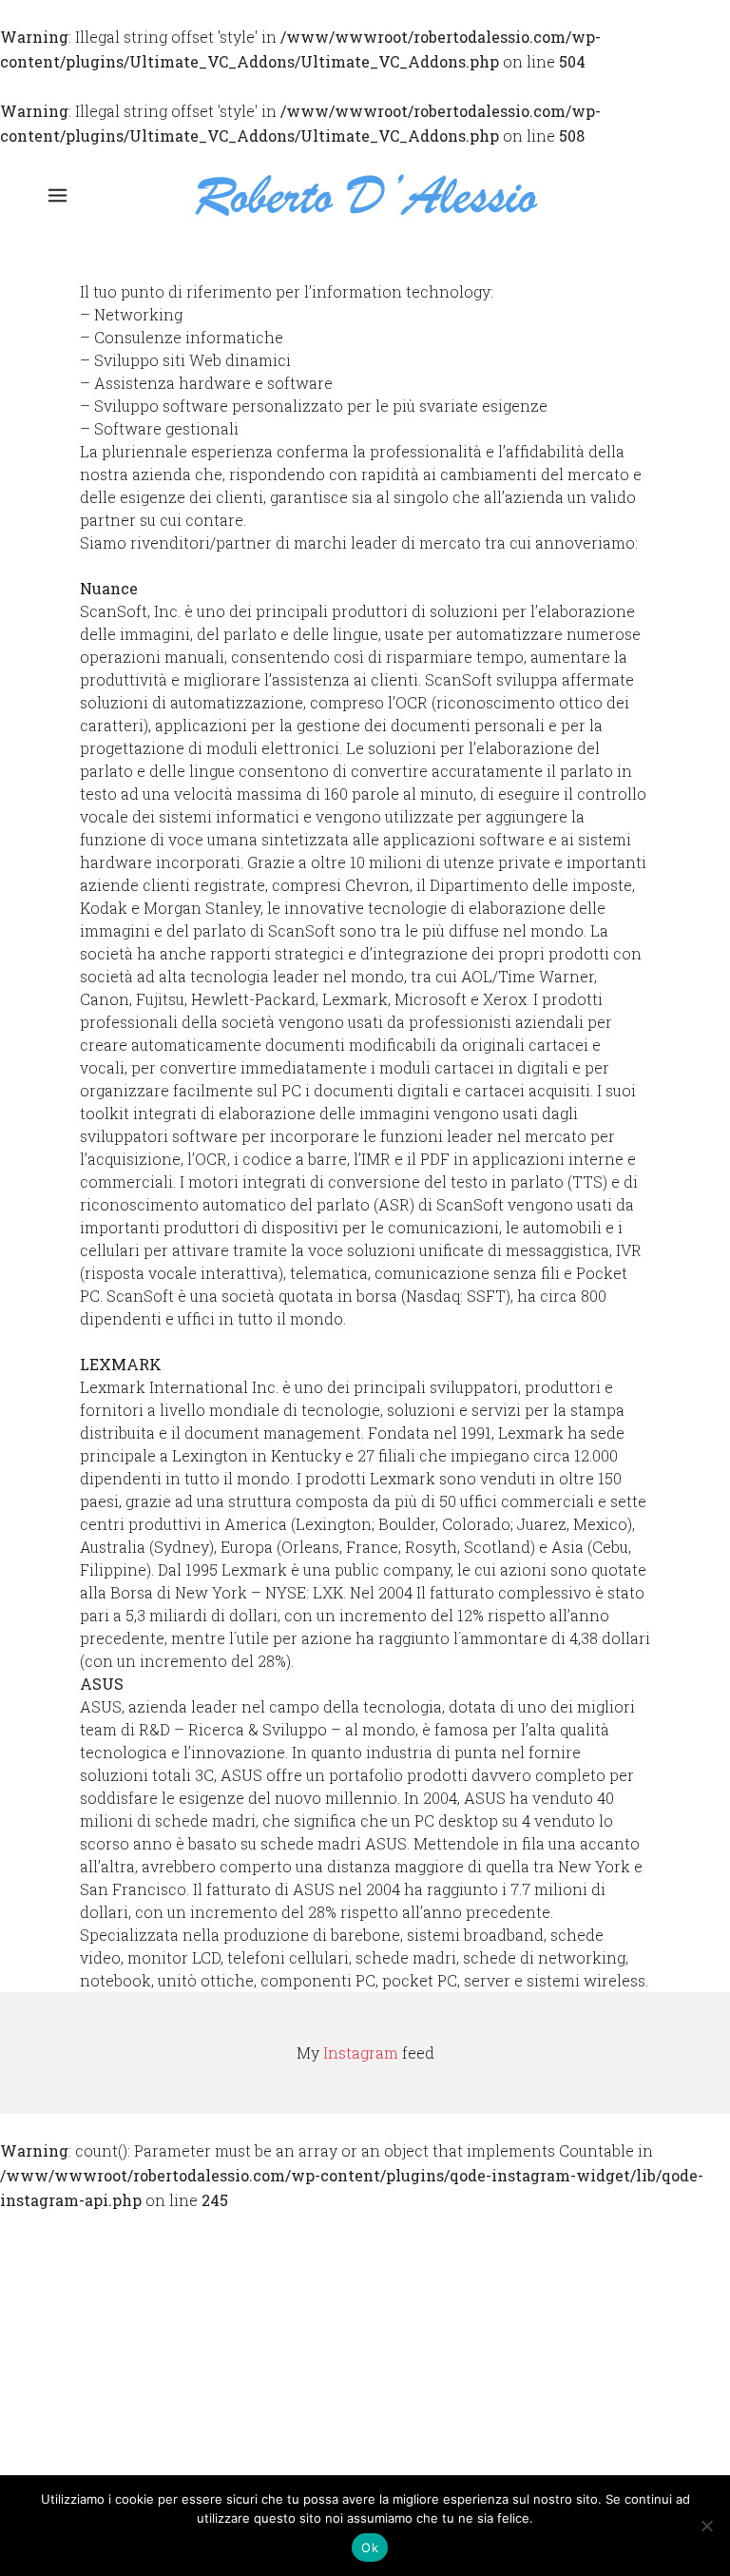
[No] (706, 2526)
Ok (370, 2547)
